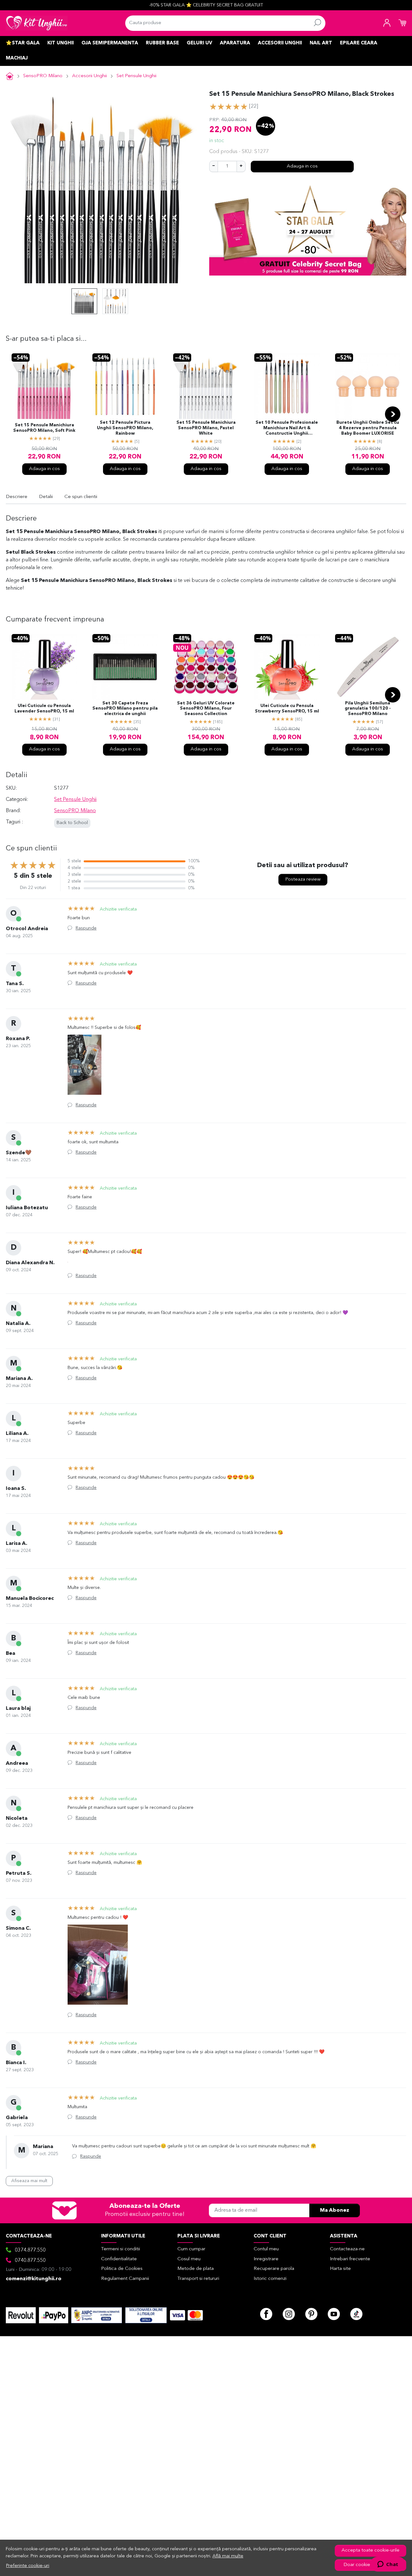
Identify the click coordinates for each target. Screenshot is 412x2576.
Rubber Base (162, 43)
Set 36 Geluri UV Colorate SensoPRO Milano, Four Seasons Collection (206, 709)
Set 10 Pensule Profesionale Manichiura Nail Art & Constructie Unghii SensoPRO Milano (287, 429)
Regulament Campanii (125, 2279)
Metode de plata (196, 2269)
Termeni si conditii (121, 2249)
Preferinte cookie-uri (28, 2566)
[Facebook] (266, 2314)
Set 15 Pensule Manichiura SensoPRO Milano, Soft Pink (44, 428)
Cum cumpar (191, 2249)
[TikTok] (356, 2314)
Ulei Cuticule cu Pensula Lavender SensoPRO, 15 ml (44, 709)
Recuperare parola (274, 2269)
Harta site (340, 2269)
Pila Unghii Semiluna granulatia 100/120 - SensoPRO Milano (368, 709)
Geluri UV (199, 43)
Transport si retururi (198, 2279)
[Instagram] (289, 2314)
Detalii (46, 497)
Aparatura (235, 43)
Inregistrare (266, 2259)
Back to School (72, 823)
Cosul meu (189, 2259)
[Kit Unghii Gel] (37, 23)
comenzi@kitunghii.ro (34, 2279)
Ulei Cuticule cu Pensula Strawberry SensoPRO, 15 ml (287, 709)
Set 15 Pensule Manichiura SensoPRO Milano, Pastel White (206, 428)
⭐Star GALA (23, 43)
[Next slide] (393, 414)
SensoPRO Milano (43, 76)
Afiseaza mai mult (29, 2181)
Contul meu (266, 2249)
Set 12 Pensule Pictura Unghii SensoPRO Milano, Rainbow (125, 428)
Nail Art (321, 43)
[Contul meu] (387, 23)
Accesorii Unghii (280, 43)
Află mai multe (228, 2556)
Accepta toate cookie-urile (370, 2550)
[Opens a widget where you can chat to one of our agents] (388, 2565)
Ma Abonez (335, 2210)
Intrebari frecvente (350, 2259)
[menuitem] (84, 301)
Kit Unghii (61, 43)
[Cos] (402, 23)
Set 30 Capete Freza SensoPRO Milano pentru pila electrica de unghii (125, 709)
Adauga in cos (302, 166)
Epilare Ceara (359, 43)
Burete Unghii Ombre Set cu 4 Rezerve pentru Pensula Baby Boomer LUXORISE (368, 428)
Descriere (17, 497)
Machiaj (17, 58)
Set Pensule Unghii (136, 76)
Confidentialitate (119, 2259)
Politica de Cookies (122, 2269)
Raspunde (86, 928)
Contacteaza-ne (347, 2249)
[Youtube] (334, 2314)
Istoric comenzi (270, 2279)
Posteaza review (303, 880)
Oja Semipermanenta (110, 43)
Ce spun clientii (81, 497)
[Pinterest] (311, 2314)
